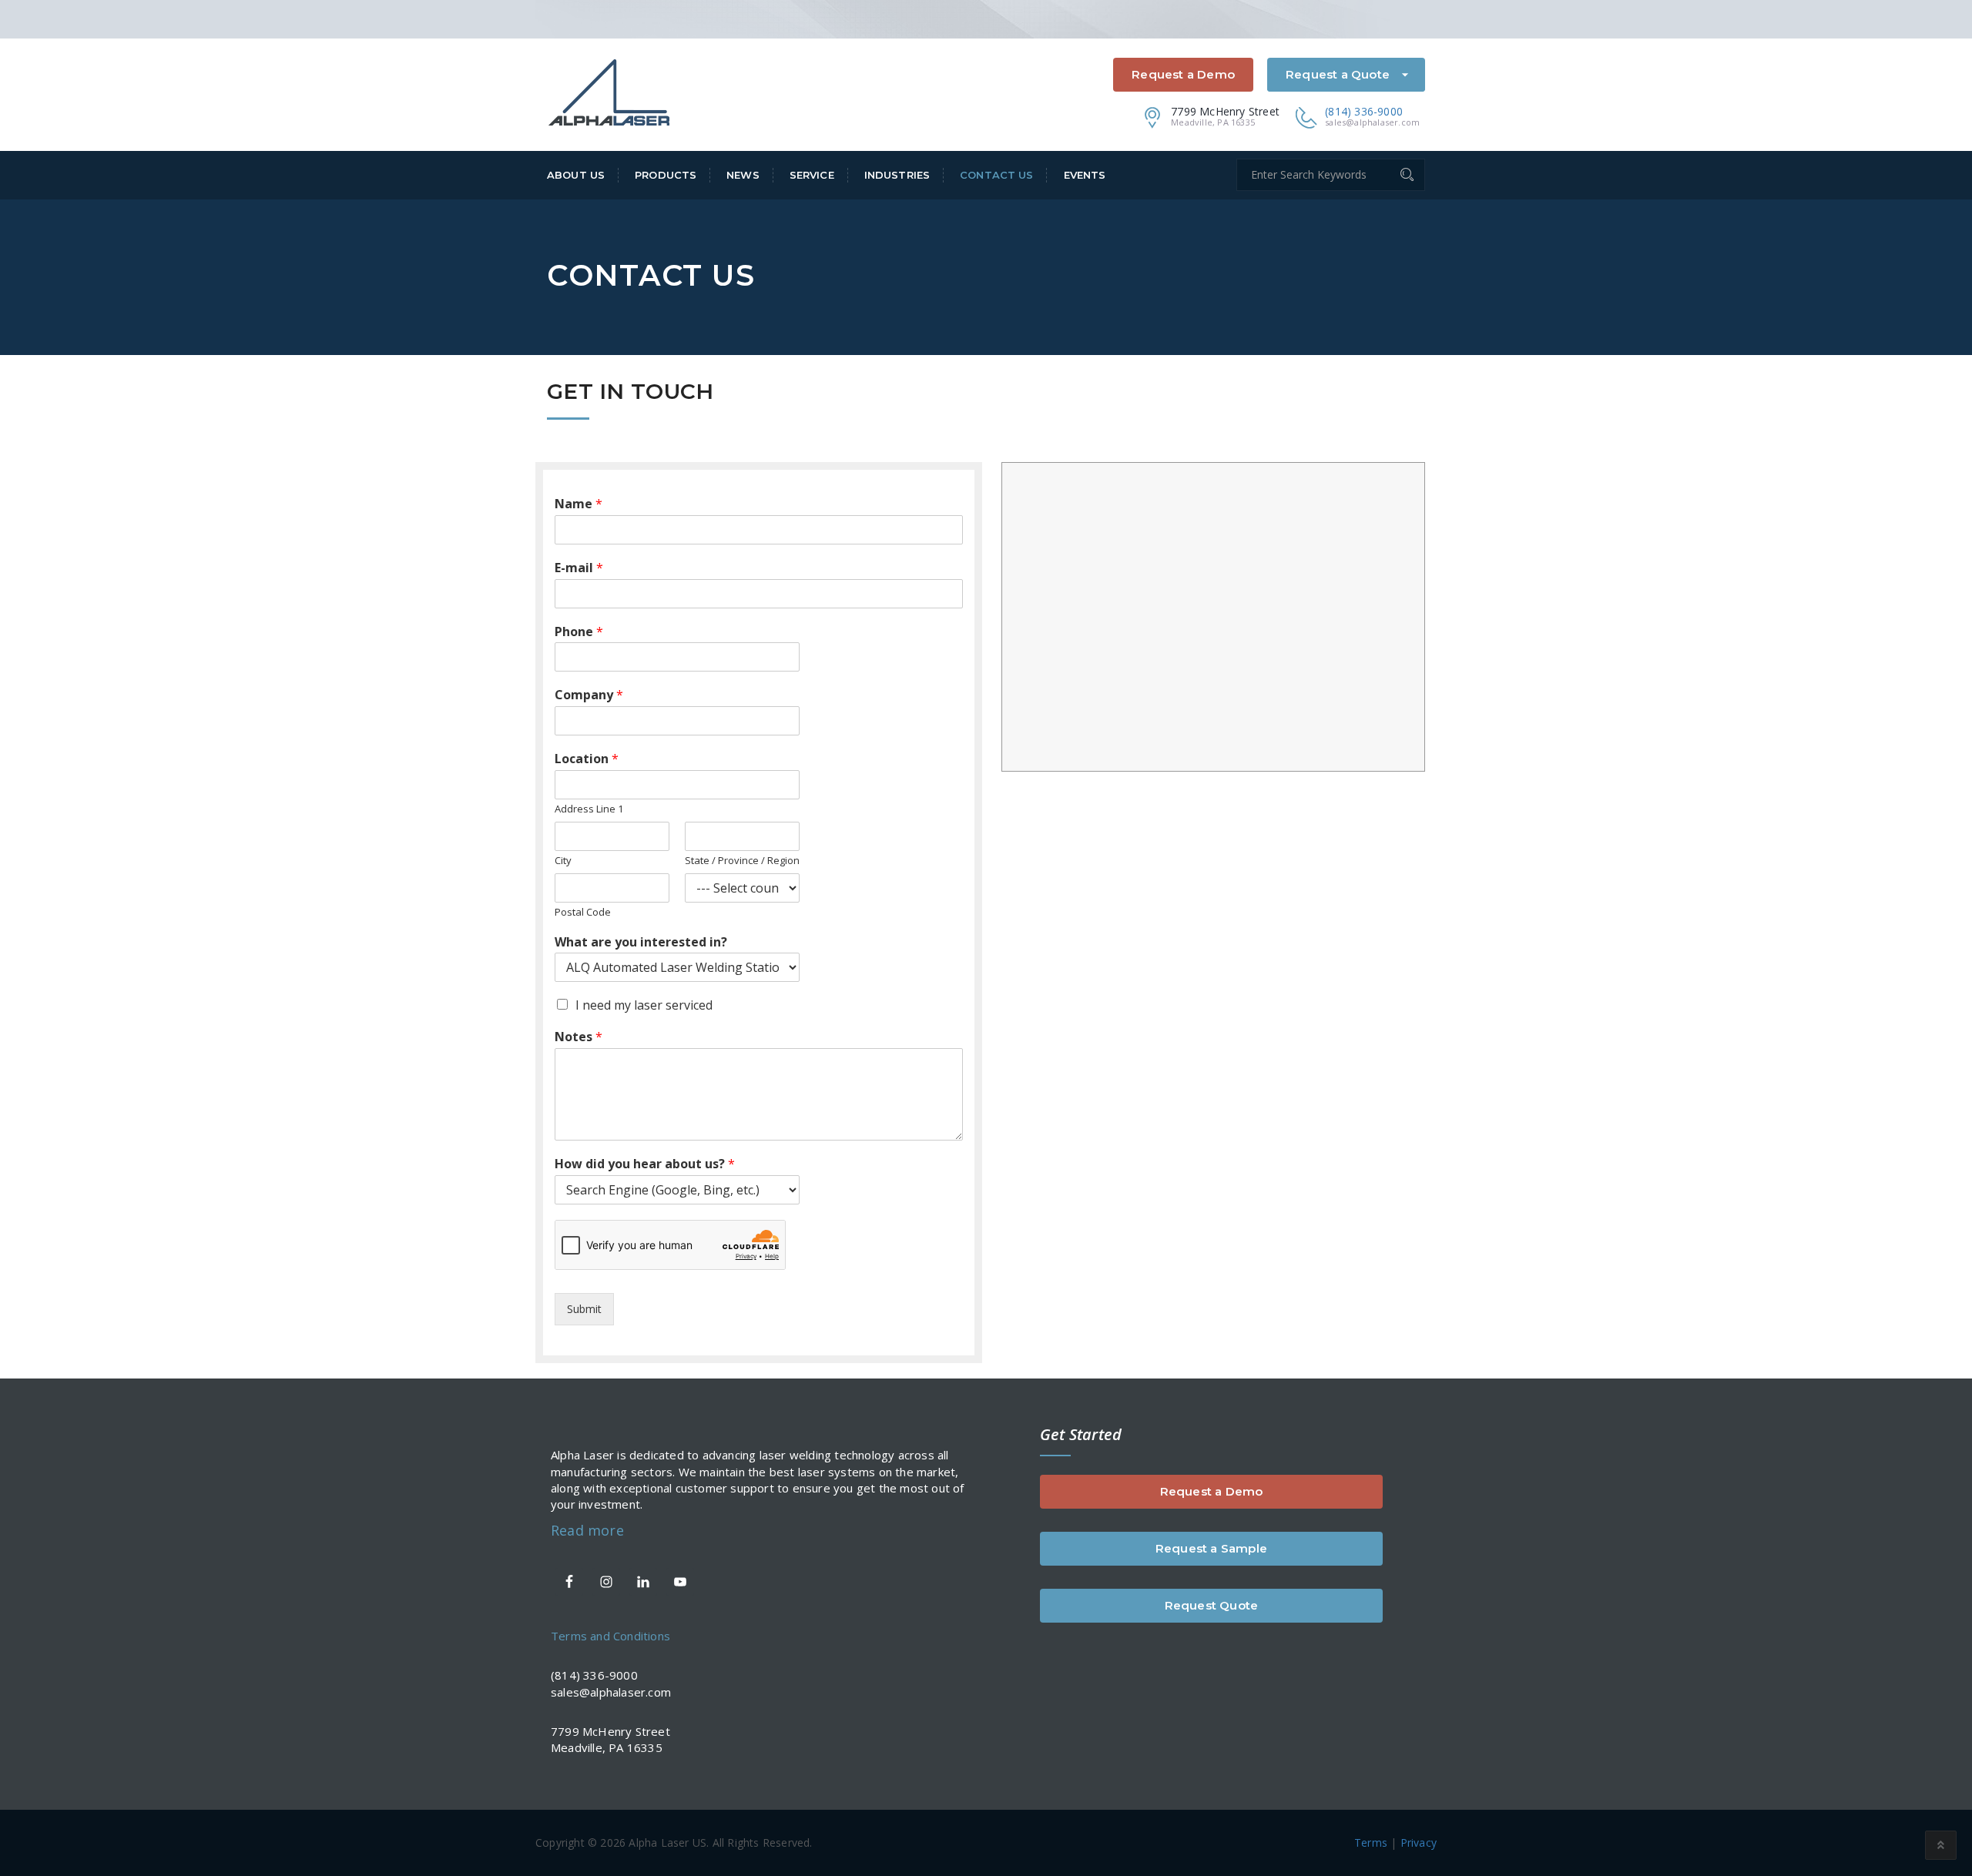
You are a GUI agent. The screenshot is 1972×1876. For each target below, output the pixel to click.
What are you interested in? (641, 942)
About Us (576, 175)
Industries (897, 175)
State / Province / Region (742, 861)
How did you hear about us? (645, 1164)
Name (579, 504)
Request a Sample (1211, 1548)
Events (1085, 175)
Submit (584, 1309)
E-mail (579, 568)
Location (587, 759)
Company (589, 695)
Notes (579, 1037)
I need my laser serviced (644, 1005)
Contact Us (996, 175)
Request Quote (1212, 1605)
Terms (1371, 1842)
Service (812, 175)
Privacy (1419, 1842)
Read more (587, 1530)
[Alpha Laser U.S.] (609, 91)
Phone (579, 632)
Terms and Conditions (610, 1636)
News (743, 175)
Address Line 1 (589, 809)
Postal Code (583, 912)
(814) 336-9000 (1364, 111)
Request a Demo (1183, 74)
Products (666, 175)
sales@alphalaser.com (1372, 122)
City (563, 861)
